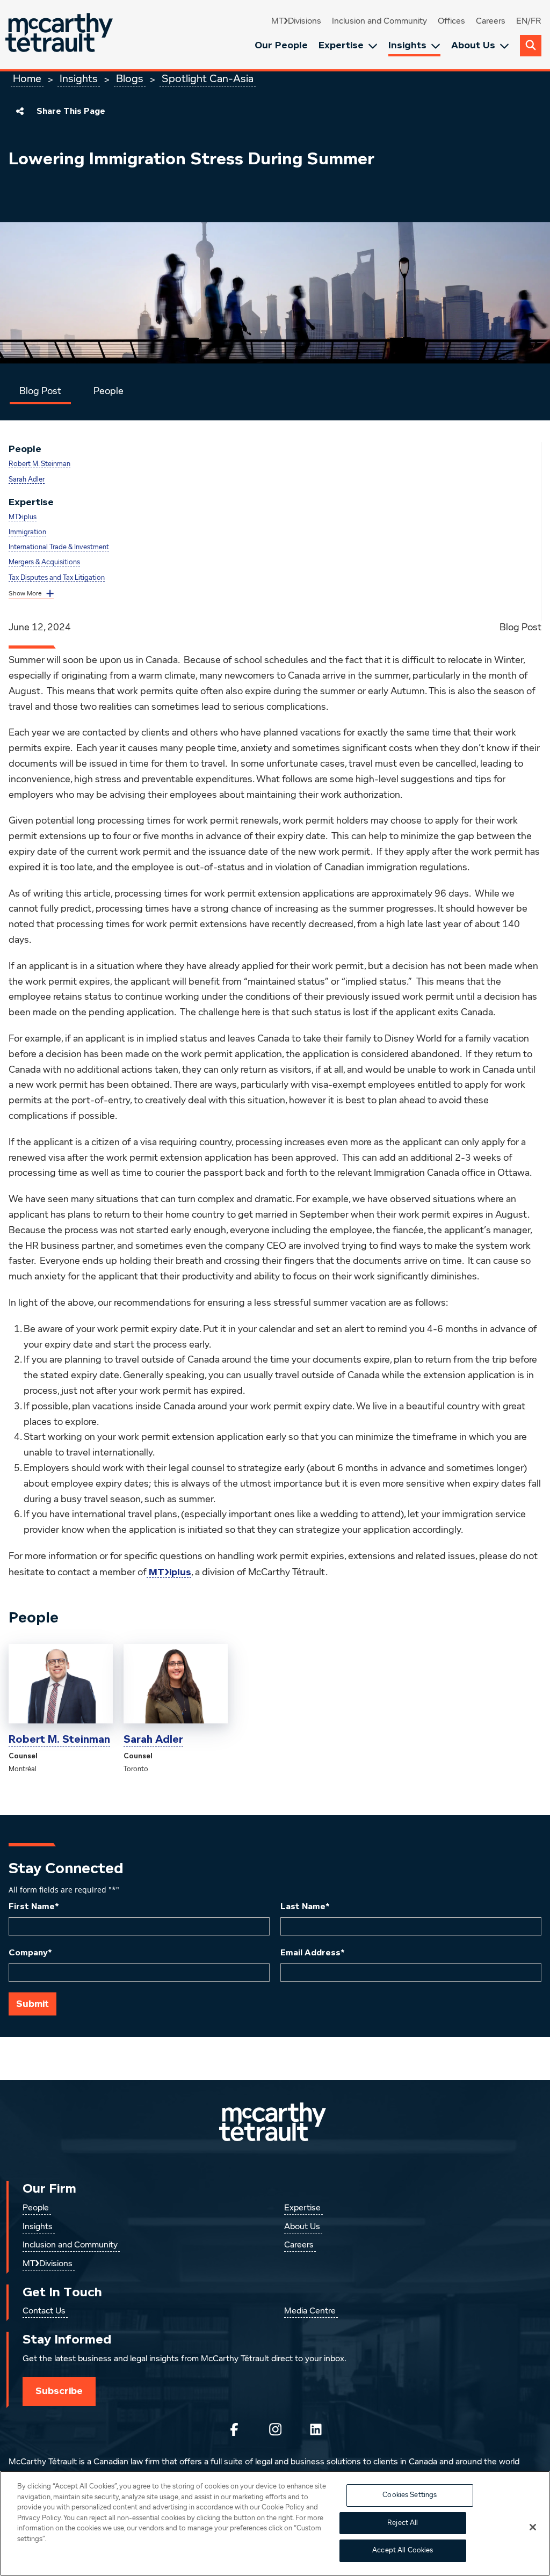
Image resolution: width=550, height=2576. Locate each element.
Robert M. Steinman (39, 464)
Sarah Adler (27, 480)
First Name (34, 1906)
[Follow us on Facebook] (234, 2429)
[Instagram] (275, 2429)
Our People (281, 45)
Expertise (341, 45)
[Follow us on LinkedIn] (316, 2429)
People (108, 391)
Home (27, 79)
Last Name (305, 1906)
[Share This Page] (20, 111)
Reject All (403, 2523)
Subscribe (59, 2391)
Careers (491, 21)
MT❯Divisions (296, 21)
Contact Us (44, 2311)
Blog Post (40, 391)
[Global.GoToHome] (60, 35)
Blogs (130, 79)
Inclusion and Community (379, 21)
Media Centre (310, 2311)
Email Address (313, 1953)
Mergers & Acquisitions (44, 562)
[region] (275, 2523)
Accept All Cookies (403, 2550)
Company (30, 1953)
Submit (32, 2004)
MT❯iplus (23, 517)
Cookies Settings (410, 2495)
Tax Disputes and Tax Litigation (57, 578)
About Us (473, 45)
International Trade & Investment (59, 547)
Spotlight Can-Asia (208, 79)
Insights (407, 45)
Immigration (27, 532)
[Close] (533, 2527)
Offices (451, 21)
